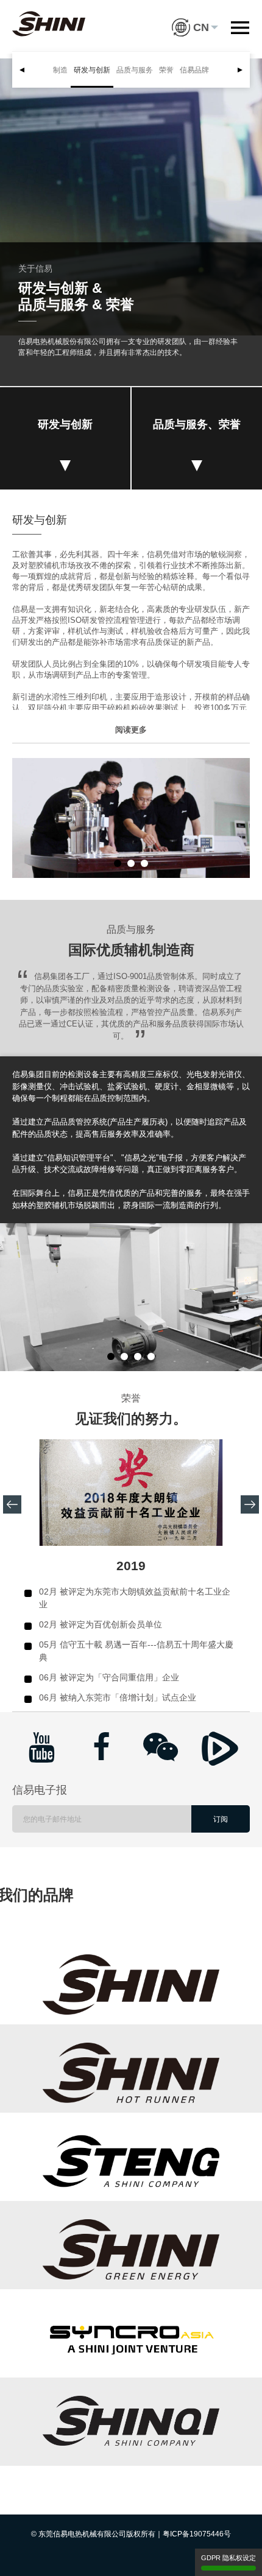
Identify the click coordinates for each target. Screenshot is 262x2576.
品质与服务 (135, 70)
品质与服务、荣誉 (197, 424)
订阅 (221, 1819)
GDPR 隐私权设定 (228, 2558)
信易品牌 (194, 70)
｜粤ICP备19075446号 (193, 2534)
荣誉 (166, 70)
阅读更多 (131, 730)
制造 (60, 70)
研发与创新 (92, 70)
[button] (195, 18)
